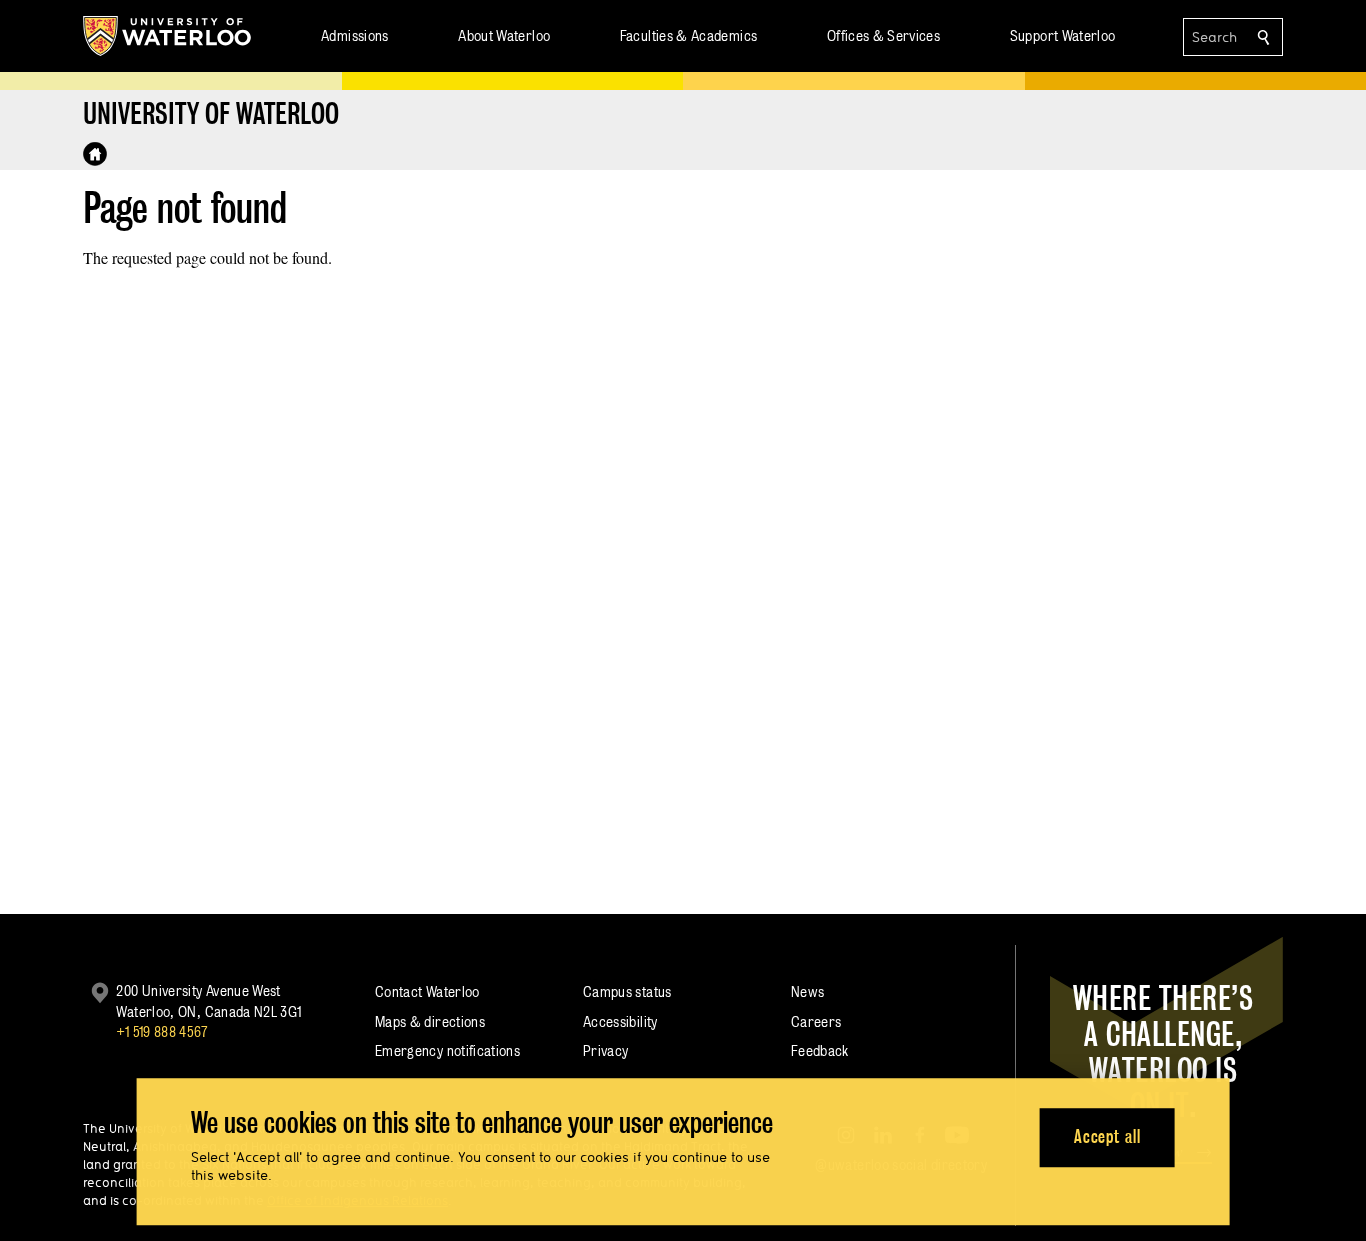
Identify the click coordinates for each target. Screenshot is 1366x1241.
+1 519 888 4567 (162, 1031)
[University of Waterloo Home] (168, 36)
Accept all (1107, 1137)
